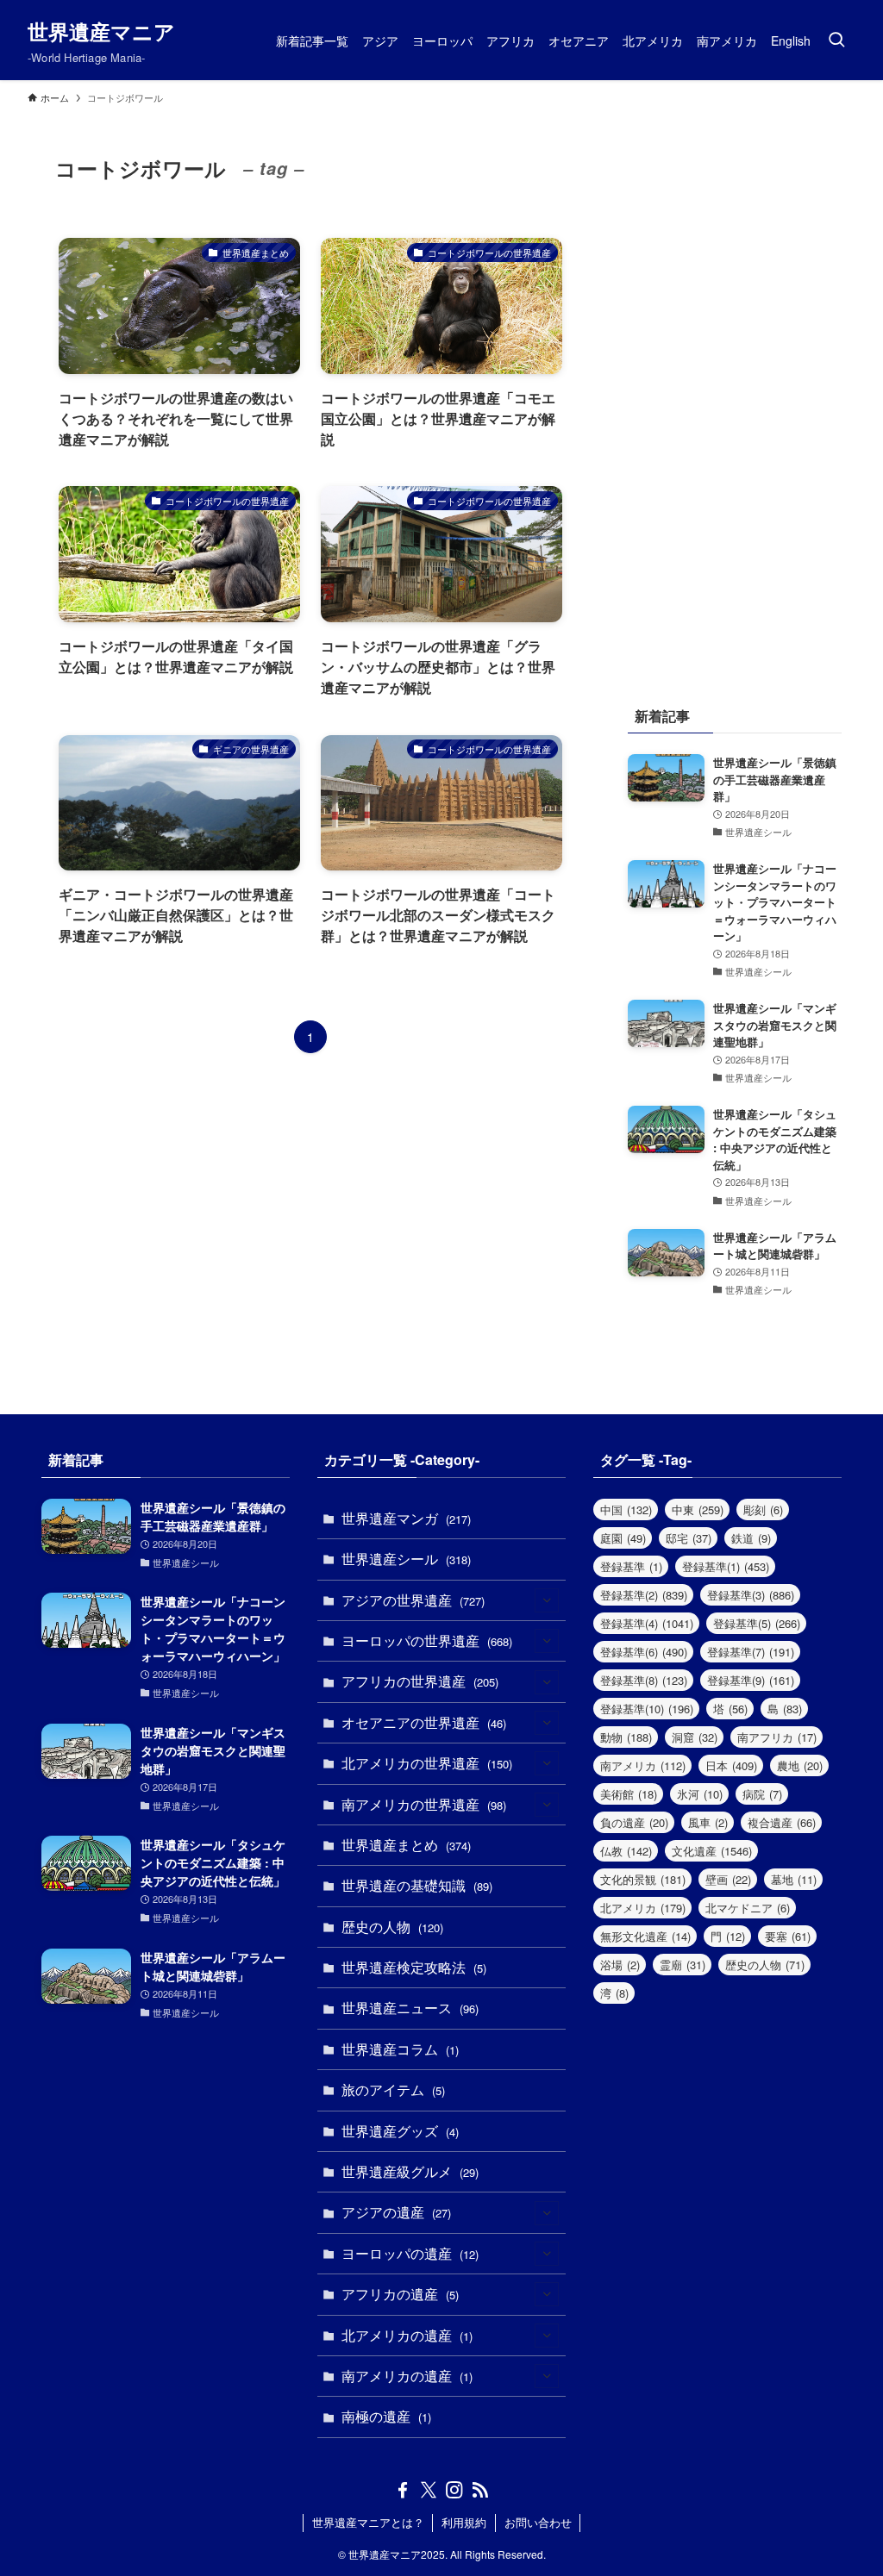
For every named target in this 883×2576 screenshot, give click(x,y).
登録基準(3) (751, 1595)
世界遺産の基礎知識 (417, 1885)
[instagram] (454, 2490)
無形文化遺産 (645, 1936)
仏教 (626, 1851)
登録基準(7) (751, 1652)
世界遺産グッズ (400, 2131)
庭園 (623, 1538)
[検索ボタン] (836, 40)
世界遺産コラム (400, 2049)
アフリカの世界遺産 (420, 1681)
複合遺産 (782, 1822)
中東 (698, 1509)
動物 (626, 1737)
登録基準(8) (644, 1680)
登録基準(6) (644, 1652)
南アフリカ (777, 1737)
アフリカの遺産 (400, 2294)
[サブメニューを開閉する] (547, 1600)
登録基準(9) (751, 1680)
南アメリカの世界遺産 (424, 1804)
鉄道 (751, 1538)
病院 (762, 1794)
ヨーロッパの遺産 (410, 2253)
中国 (626, 1509)
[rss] (480, 2490)
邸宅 (689, 1538)
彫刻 (763, 1509)
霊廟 (683, 1965)
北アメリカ (643, 1908)
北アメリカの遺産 (407, 2335)
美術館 (629, 1794)
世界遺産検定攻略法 (414, 1967)
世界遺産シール (406, 1559)
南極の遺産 (386, 2416)
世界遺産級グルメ (410, 2171)
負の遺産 (634, 1822)
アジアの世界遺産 (413, 1600)
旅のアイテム (393, 2089)
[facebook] (403, 2490)
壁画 (728, 1879)
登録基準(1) (726, 1566)
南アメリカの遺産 (407, 2376)
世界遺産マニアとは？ (368, 2522)
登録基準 (631, 1566)
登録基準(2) (644, 1595)
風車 (708, 1822)
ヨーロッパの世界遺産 (427, 1640)
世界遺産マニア (101, 31)
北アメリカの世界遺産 (427, 1763)
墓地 (794, 1879)
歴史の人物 (392, 1927)
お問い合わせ (538, 2522)
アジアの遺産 (396, 2212)
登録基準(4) (647, 1623)
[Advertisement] (735, 389)
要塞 (788, 1936)
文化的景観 (643, 1879)
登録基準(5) (757, 1623)
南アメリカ (643, 1765)
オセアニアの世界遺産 (424, 1722)
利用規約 (464, 2522)
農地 (800, 1765)
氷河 (700, 1794)
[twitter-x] (429, 2490)
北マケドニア (748, 1908)
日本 (731, 1765)
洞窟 (695, 1737)
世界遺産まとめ (406, 1845)
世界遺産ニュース (410, 2008)
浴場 (620, 1965)
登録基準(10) (647, 1709)
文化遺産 (712, 1851)
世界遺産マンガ (406, 1518)
